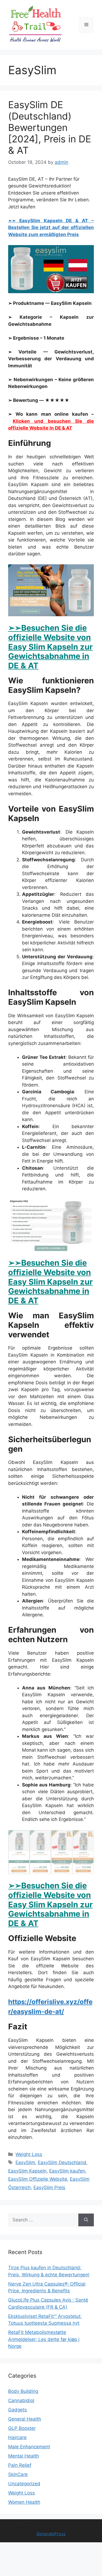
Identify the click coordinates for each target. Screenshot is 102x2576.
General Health (25, 2419)
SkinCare (18, 2474)
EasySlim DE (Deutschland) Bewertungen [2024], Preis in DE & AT (50, 127)
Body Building (23, 2391)
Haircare (17, 2437)
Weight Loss (29, 2154)
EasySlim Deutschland (62, 2162)
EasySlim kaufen (67, 2171)
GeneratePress (51, 2534)
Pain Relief (20, 2465)
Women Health (24, 2502)
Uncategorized (24, 2484)
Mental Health (24, 2456)
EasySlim (25, 2162)
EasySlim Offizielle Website (38, 2179)
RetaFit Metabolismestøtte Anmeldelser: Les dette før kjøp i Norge (44, 2339)
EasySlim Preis (49, 2187)
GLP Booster (22, 2428)
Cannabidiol (21, 2400)
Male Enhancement (29, 2447)
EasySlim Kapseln (27, 2171)
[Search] (86, 2220)
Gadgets (18, 2410)
